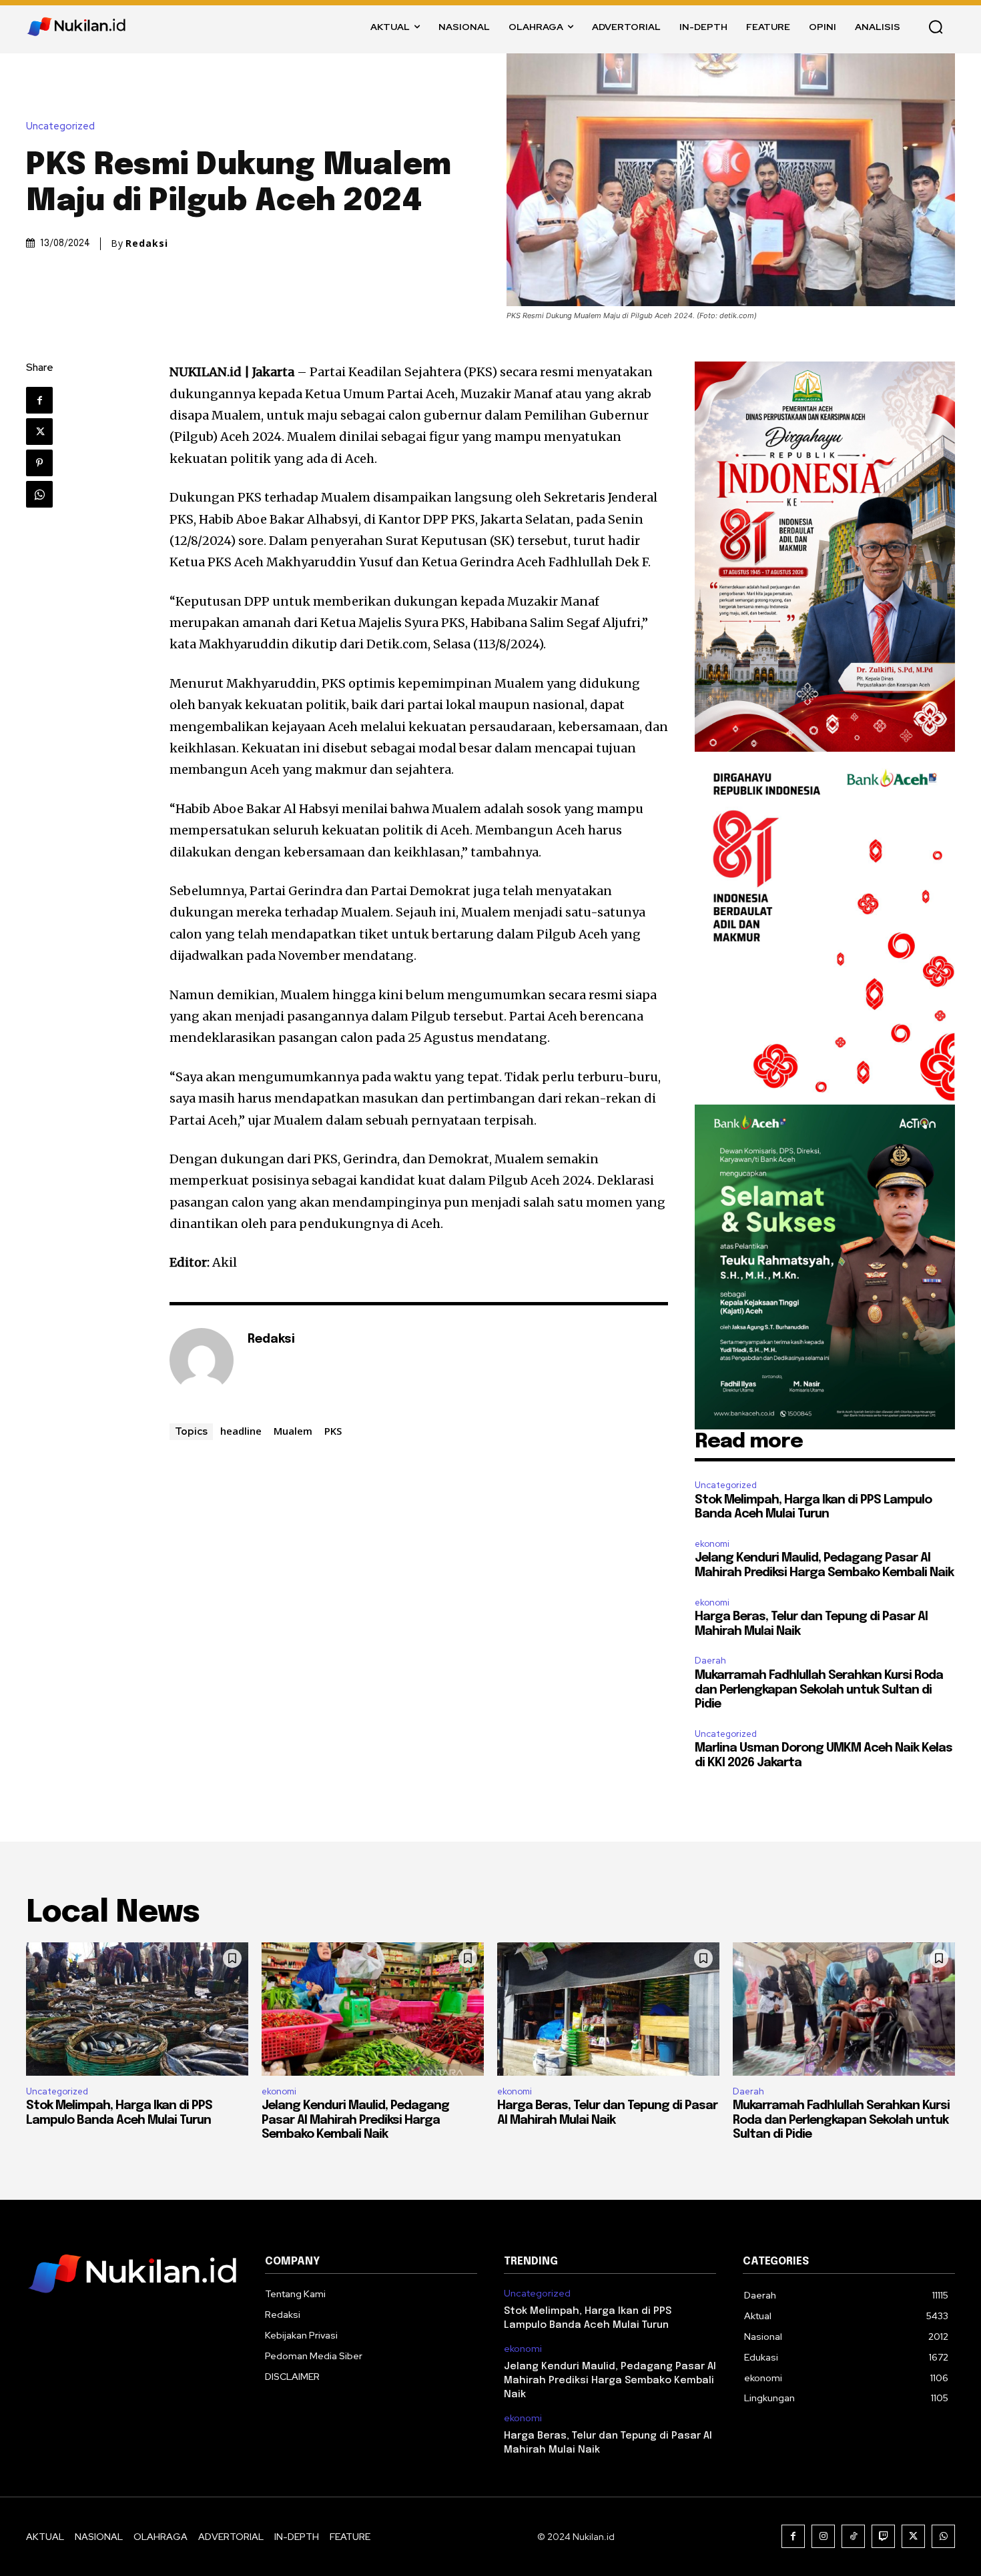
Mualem (293, 1431)
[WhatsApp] (39, 494)
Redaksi (147, 243)
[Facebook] (39, 400)
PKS (333, 1431)
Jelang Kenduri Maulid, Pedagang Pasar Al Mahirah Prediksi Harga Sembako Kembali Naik (355, 2120)
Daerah (710, 1661)
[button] (936, 27)
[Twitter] (39, 432)
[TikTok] (853, 2536)
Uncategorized (60, 126)
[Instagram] (823, 2536)
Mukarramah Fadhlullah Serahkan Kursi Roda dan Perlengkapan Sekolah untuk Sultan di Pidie (819, 1690)
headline (241, 1431)
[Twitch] (883, 2536)
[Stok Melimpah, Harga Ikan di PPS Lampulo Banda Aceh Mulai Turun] (137, 2009)
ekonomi (712, 1544)
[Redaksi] (202, 1360)
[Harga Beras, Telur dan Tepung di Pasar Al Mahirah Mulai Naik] (608, 2009)
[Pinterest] (39, 463)
